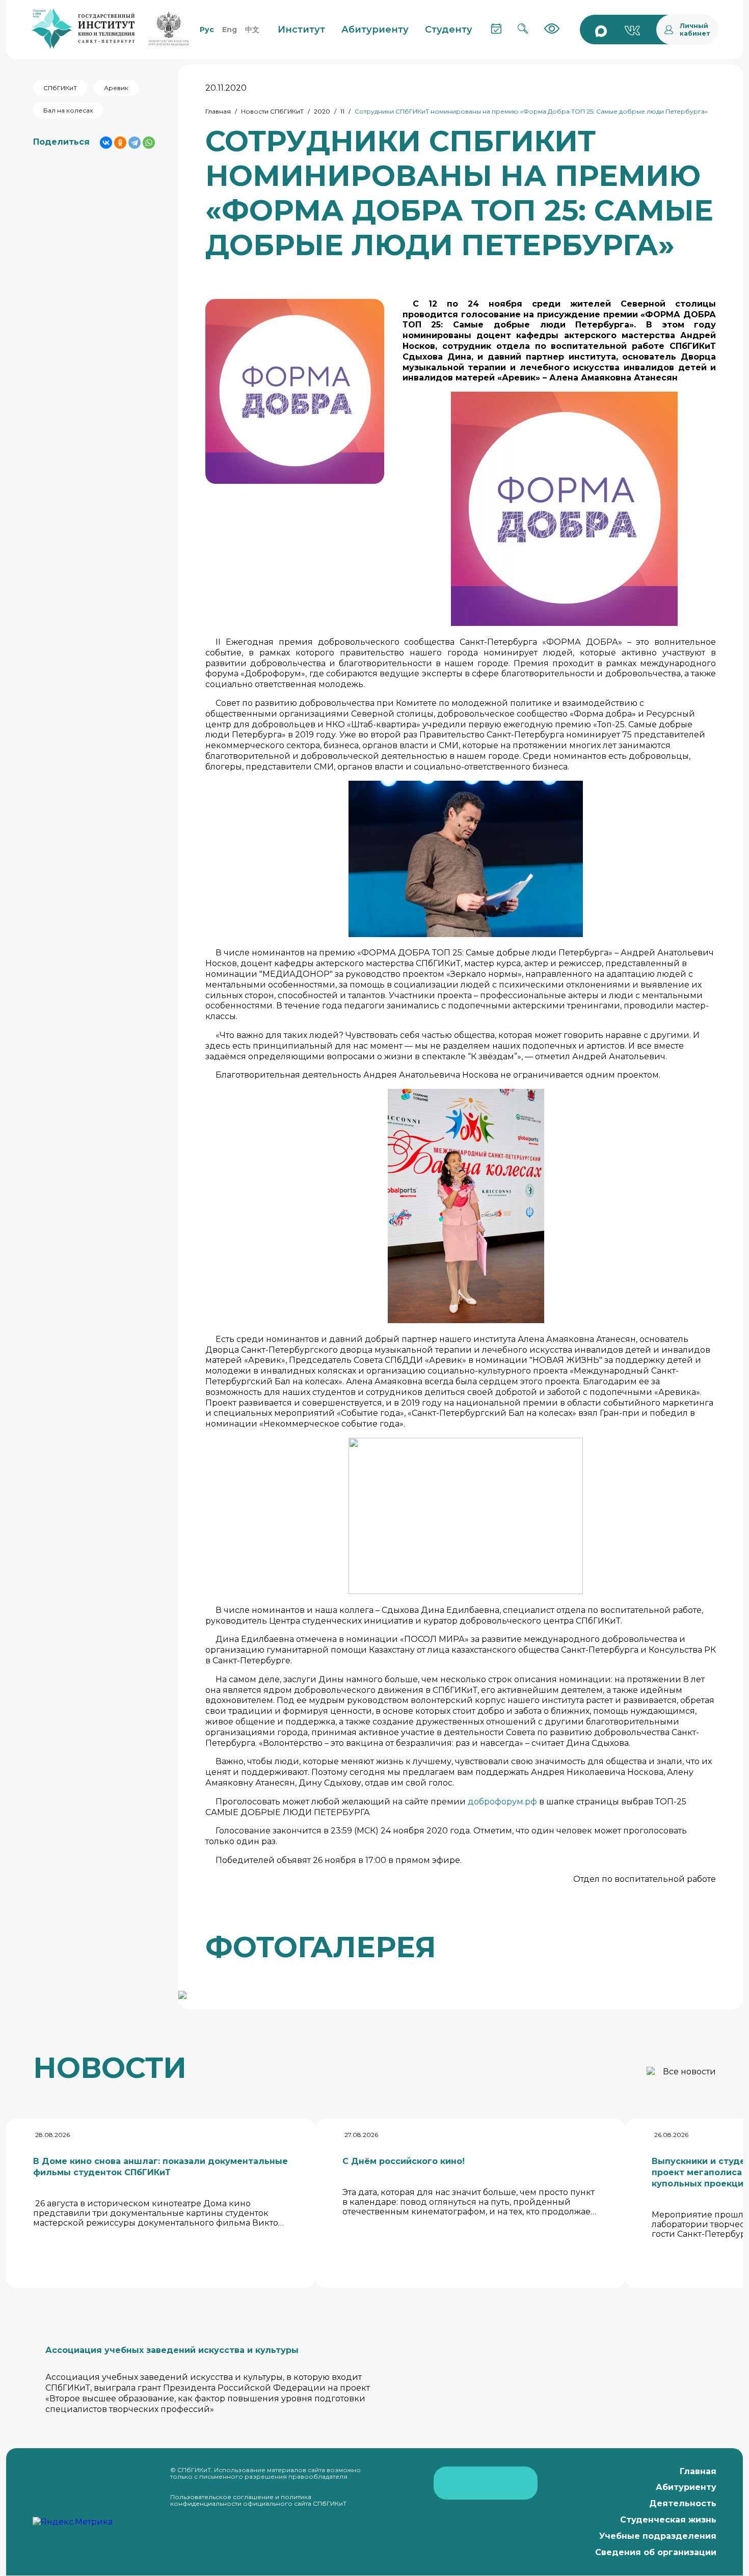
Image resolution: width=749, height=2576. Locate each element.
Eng (230, 30)
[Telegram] (135, 143)
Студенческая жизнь (668, 2520)
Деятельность (683, 2503)
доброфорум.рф (502, 1802)
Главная (218, 111)
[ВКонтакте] (106, 143)
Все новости (689, 2072)
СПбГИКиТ (60, 88)
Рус (207, 30)
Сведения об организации (656, 2552)
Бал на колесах (68, 110)
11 (342, 111)
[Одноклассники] (120, 143)
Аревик (116, 88)
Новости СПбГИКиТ (272, 111)
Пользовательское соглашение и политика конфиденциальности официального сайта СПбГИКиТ (258, 2500)
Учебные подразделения (658, 2536)
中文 (252, 30)
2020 (322, 111)
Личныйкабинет (695, 30)
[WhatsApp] (149, 143)
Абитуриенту (686, 2487)
